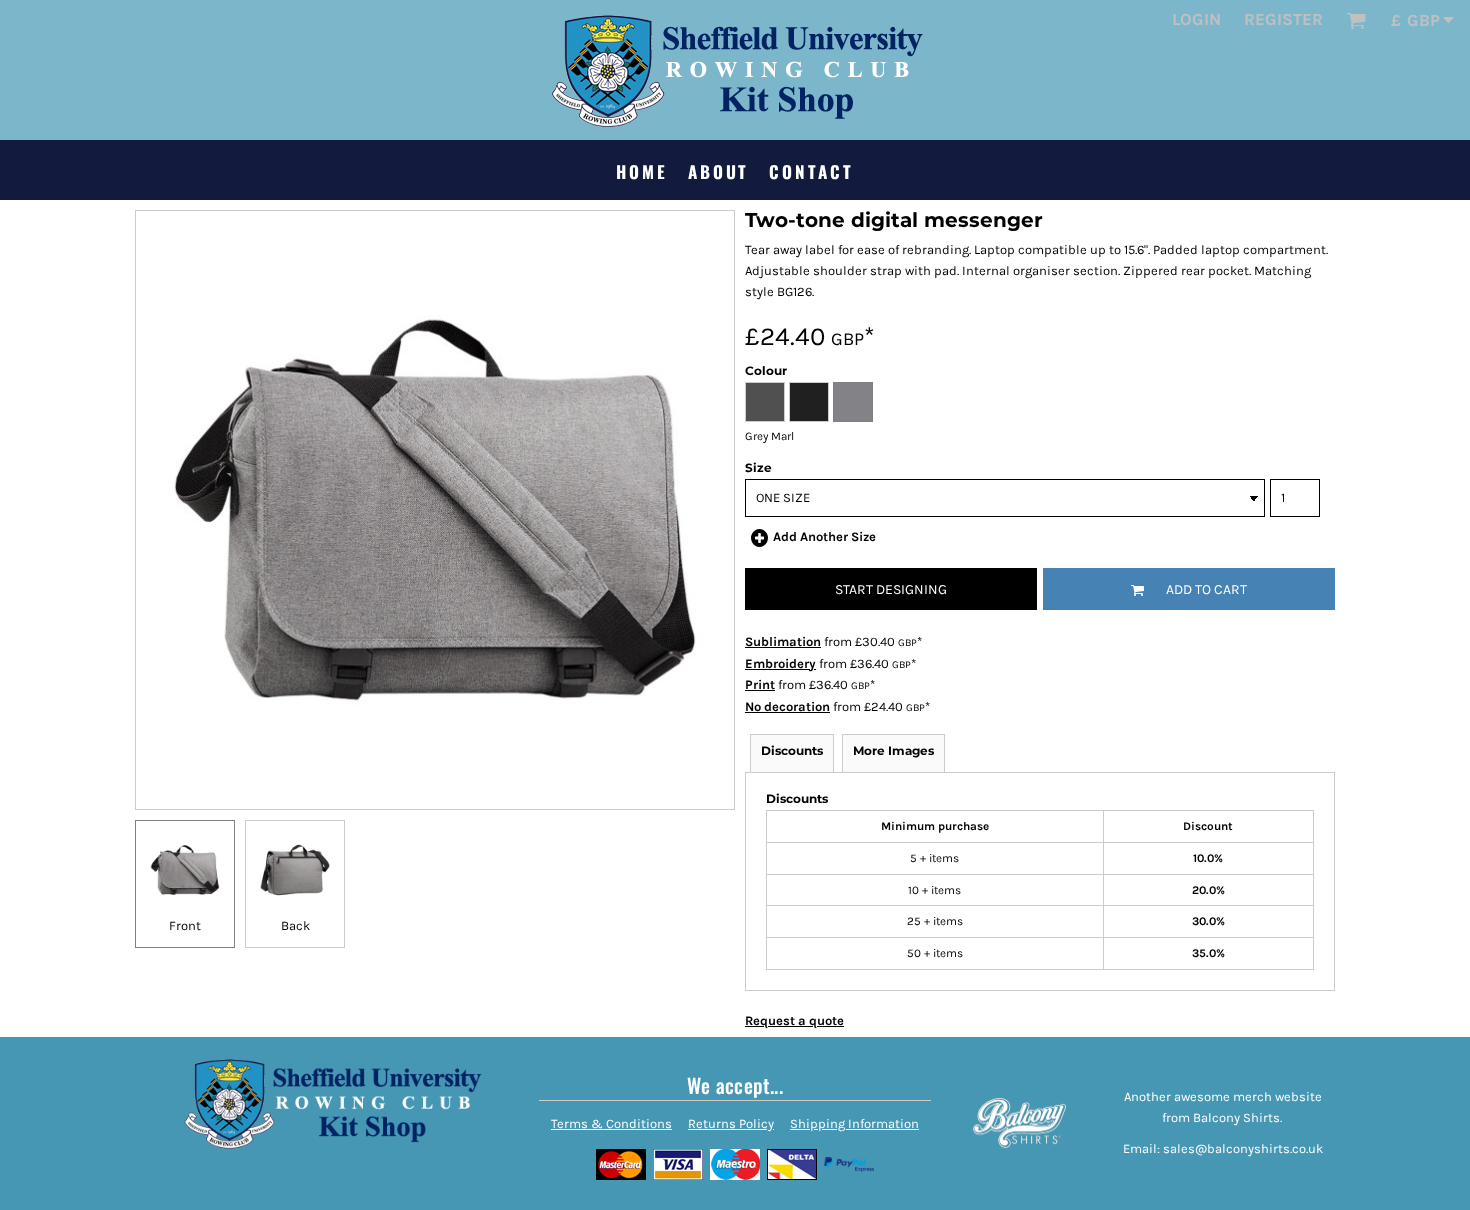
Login (1196, 19)
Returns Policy (731, 1123)
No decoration (787, 706)
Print (760, 684)
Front (185, 925)
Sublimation (783, 641)
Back (295, 925)
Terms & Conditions (611, 1123)
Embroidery (780, 663)
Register (1283, 19)
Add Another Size (824, 536)
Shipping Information (854, 1123)
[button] (1356, 20)
